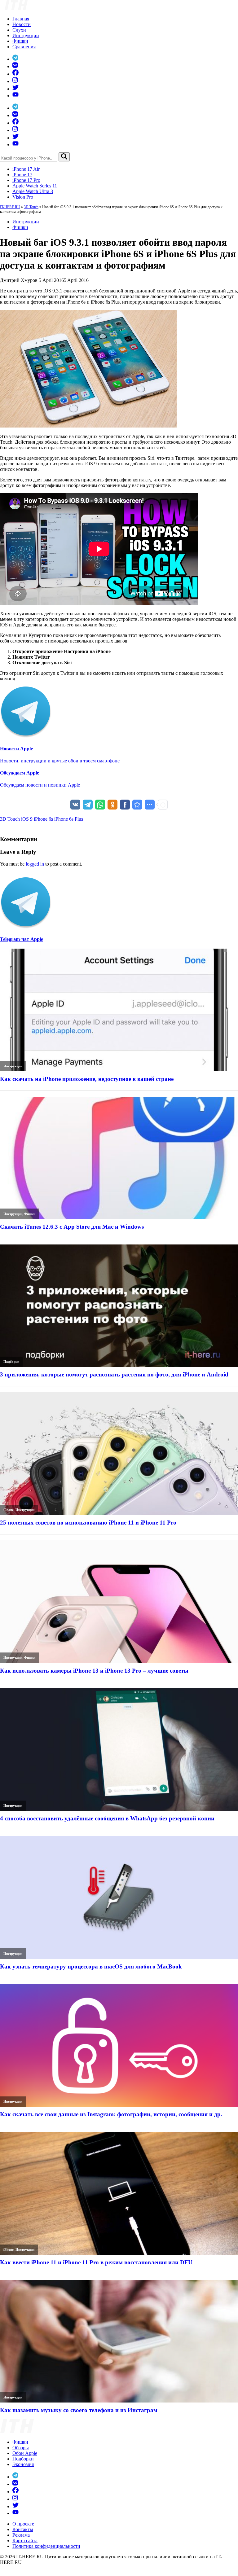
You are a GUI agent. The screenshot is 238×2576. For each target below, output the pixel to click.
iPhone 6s (43, 819)
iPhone (9, 1510)
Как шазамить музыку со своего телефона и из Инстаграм (79, 2410)
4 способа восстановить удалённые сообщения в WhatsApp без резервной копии (107, 1818)
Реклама (21, 2535)
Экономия (23, 2464)
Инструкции (26, 35)
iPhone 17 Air (26, 169)
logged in (35, 864)
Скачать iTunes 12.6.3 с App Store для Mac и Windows (72, 1227)
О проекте (23, 2524)
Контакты (23, 2529)
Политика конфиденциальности (46, 2546)
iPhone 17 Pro (26, 180)
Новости (22, 24)
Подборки (11, 1362)
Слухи (19, 30)
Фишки (20, 41)
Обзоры (21, 2448)
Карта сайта (25, 2541)
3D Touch (31, 207)
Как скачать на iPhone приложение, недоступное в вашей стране (87, 1079)
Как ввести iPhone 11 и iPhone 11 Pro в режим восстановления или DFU (96, 2262)
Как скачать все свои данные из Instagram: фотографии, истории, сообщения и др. (111, 2114)
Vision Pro (23, 197)
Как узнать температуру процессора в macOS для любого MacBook (91, 1966)
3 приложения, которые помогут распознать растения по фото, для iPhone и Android (114, 1374)
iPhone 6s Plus (69, 819)
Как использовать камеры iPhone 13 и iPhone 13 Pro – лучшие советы (94, 1671)
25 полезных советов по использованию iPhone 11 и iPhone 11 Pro (88, 1523)
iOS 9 (27, 819)
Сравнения (24, 47)
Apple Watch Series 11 (35, 186)
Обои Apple (25, 2453)
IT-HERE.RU (10, 207)
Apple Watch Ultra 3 (33, 191)
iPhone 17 (22, 175)
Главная (21, 19)
